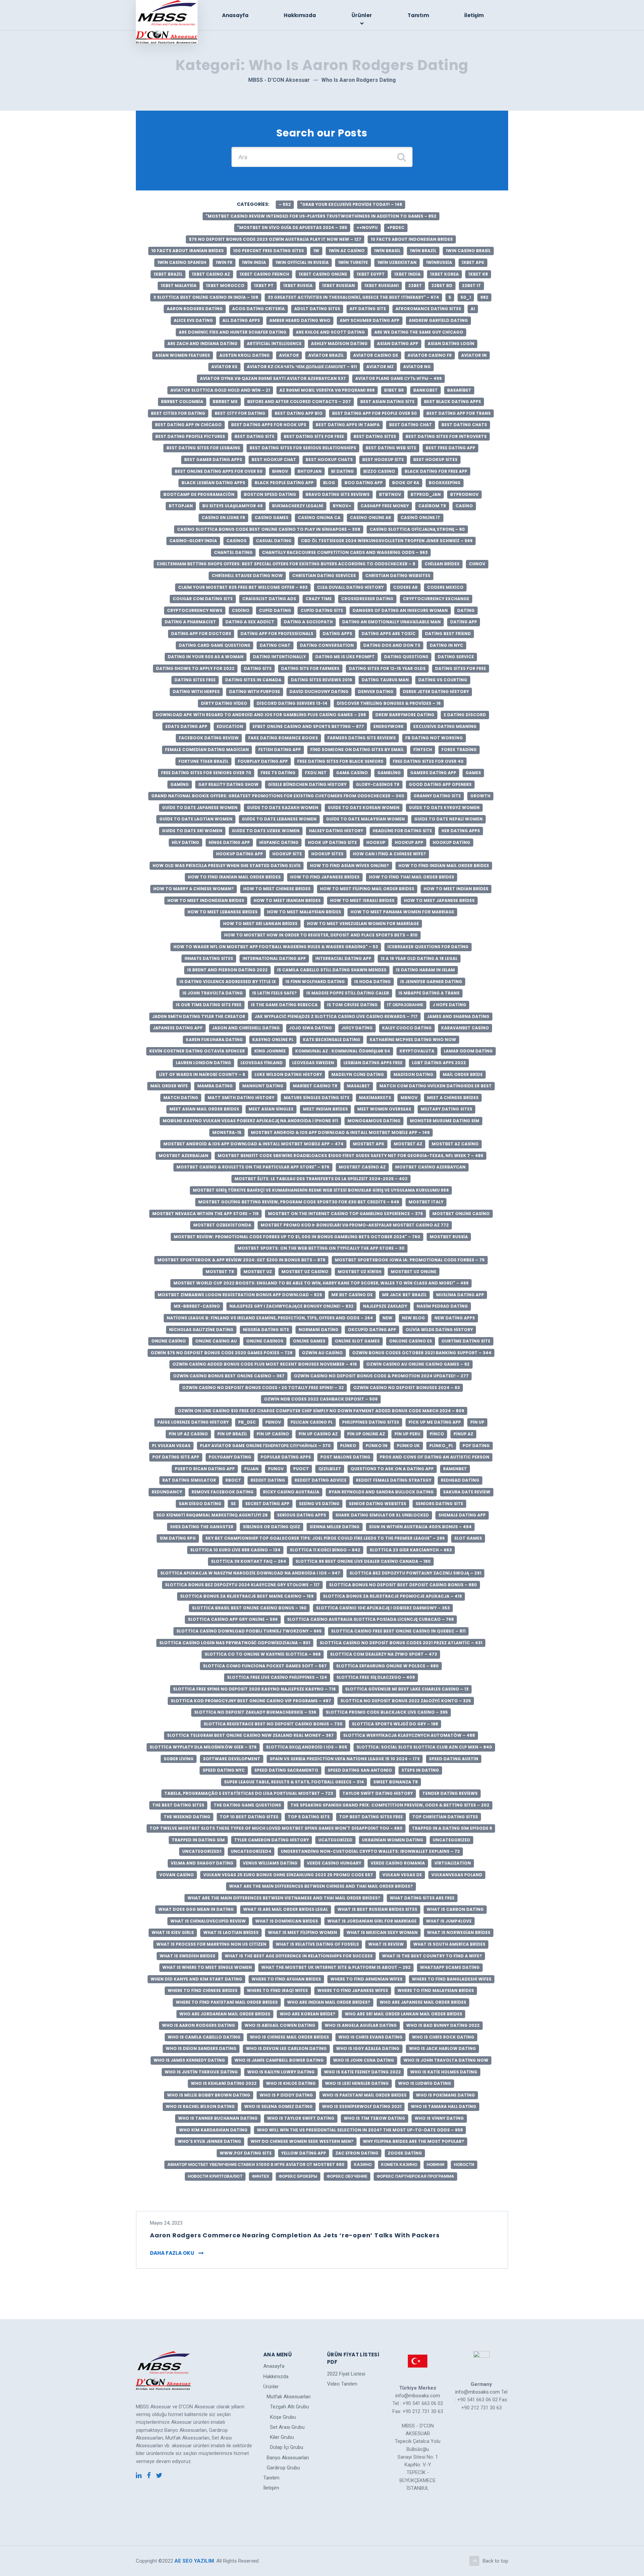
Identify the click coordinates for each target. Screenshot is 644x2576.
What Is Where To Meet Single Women (207, 1967)
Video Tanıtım (342, 2384)
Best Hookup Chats (329, 460)
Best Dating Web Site (391, 448)
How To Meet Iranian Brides (287, 900)
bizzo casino (379, 471)
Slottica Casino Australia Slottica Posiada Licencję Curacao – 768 (370, 1619)
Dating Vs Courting (443, 680)
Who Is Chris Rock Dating (443, 2037)
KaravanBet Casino (465, 1028)
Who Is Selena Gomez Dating (278, 2106)
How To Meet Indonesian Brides (206, 900)
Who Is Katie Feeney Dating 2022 (362, 2072)
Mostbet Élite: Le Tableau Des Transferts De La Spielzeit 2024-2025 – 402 (321, 1179)
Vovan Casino (177, 1875)
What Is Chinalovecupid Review (208, 1921)
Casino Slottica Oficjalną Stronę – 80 (417, 529)
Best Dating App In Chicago (188, 425)
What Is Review (386, 1944)
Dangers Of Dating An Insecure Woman (400, 610)
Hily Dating (185, 842)
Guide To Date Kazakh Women (283, 808)
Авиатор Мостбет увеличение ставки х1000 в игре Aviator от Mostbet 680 (256, 2164)
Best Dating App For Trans (459, 413)
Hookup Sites (327, 854)
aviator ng (417, 367)
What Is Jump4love (449, 1921)
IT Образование (405, 1005)
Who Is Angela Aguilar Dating (361, 2025)
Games (473, 773)
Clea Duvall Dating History (350, 587)
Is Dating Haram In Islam (425, 970)
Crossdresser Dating (367, 599)
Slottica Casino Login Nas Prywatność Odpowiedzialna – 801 (235, 1643)
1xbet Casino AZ (211, 274)
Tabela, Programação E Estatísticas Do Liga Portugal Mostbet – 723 (249, 1793)
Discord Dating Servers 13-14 (292, 703)
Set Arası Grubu (287, 2427)
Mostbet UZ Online (414, 1272)
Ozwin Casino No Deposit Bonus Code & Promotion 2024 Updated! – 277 (381, 1376)
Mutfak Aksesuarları (289, 2397)
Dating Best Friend (448, 634)
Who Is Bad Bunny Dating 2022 (443, 2025)
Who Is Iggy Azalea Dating (368, 2048)
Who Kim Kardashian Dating (213, 2130)
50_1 (466, 297)
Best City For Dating (240, 413)
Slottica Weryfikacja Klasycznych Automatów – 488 (409, 1735)
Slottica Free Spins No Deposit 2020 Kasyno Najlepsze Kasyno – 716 (254, 1689)
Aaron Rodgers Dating (195, 309)
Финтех (261, 2176)
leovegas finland (262, 1063)
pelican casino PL (312, 1422)
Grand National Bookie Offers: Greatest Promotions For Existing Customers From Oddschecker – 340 (278, 796)
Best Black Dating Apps (452, 402)
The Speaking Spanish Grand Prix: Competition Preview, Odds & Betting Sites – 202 (390, 1805)
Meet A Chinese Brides (453, 1098)
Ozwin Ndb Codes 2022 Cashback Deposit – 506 (321, 1399)
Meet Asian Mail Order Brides (204, 1109)
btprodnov (464, 494)
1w (316, 251)
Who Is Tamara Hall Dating (444, 2106)
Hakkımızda (300, 15)
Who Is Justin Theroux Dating (201, 2072)
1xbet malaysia (179, 285)
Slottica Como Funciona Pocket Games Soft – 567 (265, 1666)
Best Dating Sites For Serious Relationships (303, 448)
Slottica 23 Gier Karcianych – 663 (411, 1550)
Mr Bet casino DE (352, 1295)
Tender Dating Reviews (450, 1793)
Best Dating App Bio (299, 413)
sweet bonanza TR (396, 1782)
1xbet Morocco (225, 285)
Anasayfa (235, 15)
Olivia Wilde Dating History (439, 1330)
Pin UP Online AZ (366, 1434)
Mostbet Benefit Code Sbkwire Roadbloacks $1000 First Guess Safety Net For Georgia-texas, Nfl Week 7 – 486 (351, 1156)
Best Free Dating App (450, 448)
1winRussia (439, 262)
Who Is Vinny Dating (439, 2118)
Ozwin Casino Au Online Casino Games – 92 (418, 1364)
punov (276, 1469)
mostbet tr (220, 1272)
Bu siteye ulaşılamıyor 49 (232, 506)
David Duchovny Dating (319, 692)
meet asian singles (271, 1109)
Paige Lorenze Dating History (193, 1422)
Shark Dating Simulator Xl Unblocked (382, 1515)
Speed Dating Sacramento (286, 1770)
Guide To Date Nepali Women (448, 819)
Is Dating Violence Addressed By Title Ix (228, 982)
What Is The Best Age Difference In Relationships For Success (299, 1956)
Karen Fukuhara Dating (214, 1040)
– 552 (285, 204)
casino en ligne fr (223, 518)
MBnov (409, 1098)
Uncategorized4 (251, 1851)
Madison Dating (413, 1074)
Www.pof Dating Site (246, 2153)
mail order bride (463, 1074)
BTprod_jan (426, 494)
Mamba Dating (215, 1086)
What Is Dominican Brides (287, 1921)
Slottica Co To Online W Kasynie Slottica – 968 (263, 1654)
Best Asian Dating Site (387, 402)
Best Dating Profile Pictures (190, 436)
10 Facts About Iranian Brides (187, 251)
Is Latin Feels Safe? (275, 993)
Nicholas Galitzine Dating (201, 1330)
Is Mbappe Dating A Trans (429, 993)
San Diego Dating (200, 1504)
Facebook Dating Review (209, 738)
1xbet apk (473, 262)
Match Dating (181, 1098)
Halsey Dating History (336, 831)
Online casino (169, 1341)
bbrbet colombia (182, 402)
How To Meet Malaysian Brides (304, 912)
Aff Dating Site (368, 309)
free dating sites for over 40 (428, 761)
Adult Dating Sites (317, 309)
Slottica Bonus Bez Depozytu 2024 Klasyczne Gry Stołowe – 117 (242, 1585)
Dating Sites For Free (461, 668)
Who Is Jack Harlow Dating (442, 2048)
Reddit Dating (268, 1480)
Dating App (464, 622)
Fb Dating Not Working (434, 738)
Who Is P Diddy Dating (286, 2095)
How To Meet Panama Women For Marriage (402, 912)
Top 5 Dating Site (309, 1817)
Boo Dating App (364, 483)
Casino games (272, 518)
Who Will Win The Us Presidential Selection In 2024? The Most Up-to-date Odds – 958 (360, 2130)
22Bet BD (442, 285)
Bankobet (425, 390)
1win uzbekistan (397, 262)
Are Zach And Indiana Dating (202, 344)
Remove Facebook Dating (223, 1492)
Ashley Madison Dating (339, 344)
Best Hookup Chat (274, 460)
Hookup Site (287, 854)
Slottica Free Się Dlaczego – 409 (376, 1677)
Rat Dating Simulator (189, 1480)
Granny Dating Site (437, 796)
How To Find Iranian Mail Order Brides (234, 877)
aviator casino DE (376, 355)
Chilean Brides (442, 564)
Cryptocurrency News (195, 610)
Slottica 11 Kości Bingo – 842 (325, 1550)
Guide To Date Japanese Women (200, 808)
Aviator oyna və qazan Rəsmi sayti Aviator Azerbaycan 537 (273, 378)
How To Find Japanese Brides (325, 877)
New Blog (413, 1318)
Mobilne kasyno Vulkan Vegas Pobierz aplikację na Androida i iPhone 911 (250, 1121)
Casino (464, 506)
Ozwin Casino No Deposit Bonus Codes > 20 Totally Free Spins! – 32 (263, 1388)
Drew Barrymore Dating (405, 715)
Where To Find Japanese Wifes (353, 1990)
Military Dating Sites (446, 1109)
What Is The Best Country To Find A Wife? (432, 1956)
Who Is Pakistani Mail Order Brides (364, 2095)
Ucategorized (335, 1840)
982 (484, 297)
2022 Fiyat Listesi (346, 2374)
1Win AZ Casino (347, 251)
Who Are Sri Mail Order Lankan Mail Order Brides (404, 2014)
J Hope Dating (449, 1005)
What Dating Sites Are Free (422, 1898)
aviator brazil (326, 355)
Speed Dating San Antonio (360, 1770)
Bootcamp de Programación (199, 494)
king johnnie (270, 1051)
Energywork (389, 726)
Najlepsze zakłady (385, 1306)
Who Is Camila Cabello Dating (204, 2037)
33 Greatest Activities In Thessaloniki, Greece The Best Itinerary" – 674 (353, 297)
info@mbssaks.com (418, 2396)
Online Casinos (265, 1341)
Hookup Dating (451, 842)
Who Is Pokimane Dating (445, 2095)
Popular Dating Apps (286, 1457)
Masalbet (358, 1086)
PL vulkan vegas (171, 1446)
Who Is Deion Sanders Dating (201, 2048)
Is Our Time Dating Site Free (209, 1005)
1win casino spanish (182, 262)
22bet (415, 285)
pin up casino (273, 1434)
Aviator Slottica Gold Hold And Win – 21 (220, 390)
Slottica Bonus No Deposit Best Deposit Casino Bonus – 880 (403, 1585)
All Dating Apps (241, 320)
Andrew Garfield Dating (438, 320)
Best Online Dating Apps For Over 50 (219, 471)
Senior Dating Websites (378, 1504)
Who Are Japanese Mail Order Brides (423, 2002)
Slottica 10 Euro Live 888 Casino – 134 (235, 1550)
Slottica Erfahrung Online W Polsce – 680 (387, 1666)
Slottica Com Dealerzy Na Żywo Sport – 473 (384, 1654)
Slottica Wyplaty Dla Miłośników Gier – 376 (203, 1747)
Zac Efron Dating (357, 2153)
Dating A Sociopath (308, 622)
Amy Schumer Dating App (370, 320)
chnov (477, 564)
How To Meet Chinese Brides (277, 889)
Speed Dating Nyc (224, 1770)
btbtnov (390, 494)
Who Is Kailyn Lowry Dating (281, 2072)
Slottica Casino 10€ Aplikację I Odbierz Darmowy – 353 (383, 1608)
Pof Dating (476, 1446)
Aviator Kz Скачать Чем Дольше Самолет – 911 (302, 367)
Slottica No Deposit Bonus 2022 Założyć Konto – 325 (406, 1701)
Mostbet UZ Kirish (360, 1272)
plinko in (377, 1446)
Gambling (389, 773)
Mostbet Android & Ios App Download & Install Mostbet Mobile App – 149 (340, 1132)
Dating (466, 610)
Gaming (180, 784)
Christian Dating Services (324, 576)
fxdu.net (316, 773)
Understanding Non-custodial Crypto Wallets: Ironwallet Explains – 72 (370, 1851)
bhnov (280, 471)
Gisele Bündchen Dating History (307, 784)
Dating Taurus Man (385, 680)
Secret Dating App (267, 1504)
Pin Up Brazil (232, 1434)
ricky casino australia (291, 1492)
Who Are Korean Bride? (308, 2014)
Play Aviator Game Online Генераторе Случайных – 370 (265, 1446)
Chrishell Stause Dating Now (247, 576)
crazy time (319, 599)
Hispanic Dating (279, 842)
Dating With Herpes (196, 692)
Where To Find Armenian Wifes (366, 1979)
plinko (348, 1446)
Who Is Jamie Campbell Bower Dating (279, 2060)
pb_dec (247, 1422)
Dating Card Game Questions (214, 645)
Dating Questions (406, 657)
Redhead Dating (460, 1480)
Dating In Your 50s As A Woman (206, 657)
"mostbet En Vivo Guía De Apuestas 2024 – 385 (292, 227)
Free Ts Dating (278, 773)
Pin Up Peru (407, 1434)
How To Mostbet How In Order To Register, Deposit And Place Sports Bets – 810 (321, 935)
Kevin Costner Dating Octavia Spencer (197, 1051)
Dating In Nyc (446, 645)
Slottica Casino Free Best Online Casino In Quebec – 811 (398, 1631)
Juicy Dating (357, 1028)
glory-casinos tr (378, 784)
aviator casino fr (430, 355)
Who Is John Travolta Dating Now (446, 2060)
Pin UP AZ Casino (188, 1434)
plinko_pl (441, 1446)
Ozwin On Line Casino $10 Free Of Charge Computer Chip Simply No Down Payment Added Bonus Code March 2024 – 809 (321, 1411)
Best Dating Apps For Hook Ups (269, 425)
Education (230, 726)
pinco (437, 1434)
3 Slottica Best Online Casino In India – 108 (206, 297)
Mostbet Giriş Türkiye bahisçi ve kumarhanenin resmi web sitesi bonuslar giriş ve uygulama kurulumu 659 (321, 1190)
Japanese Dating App (178, 1028)
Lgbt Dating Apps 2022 (439, 1063)
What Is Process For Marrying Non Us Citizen (211, 1944)
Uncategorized (451, 1840)
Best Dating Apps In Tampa (348, 425)
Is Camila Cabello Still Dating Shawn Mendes (332, 970)
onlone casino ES (411, 1341)
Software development (232, 1759)
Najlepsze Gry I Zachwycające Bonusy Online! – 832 (291, 1306)
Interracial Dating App (343, 958)
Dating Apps (337, 634)
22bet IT (471, 285)
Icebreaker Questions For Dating (428, 947)
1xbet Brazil (168, 274)
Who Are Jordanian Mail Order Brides (225, 2014)
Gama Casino (352, 773)
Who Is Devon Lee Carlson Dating (286, 2048)
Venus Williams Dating (270, 1863)
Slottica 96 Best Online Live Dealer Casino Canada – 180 (363, 1561)
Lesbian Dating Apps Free (373, 1063)
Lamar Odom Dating (468, 1051)
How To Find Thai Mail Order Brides (412, 877)
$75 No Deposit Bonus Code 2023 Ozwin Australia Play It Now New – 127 (275, 239)
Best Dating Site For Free (314, 436)
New (387, 1318)
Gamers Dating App (433, 773)
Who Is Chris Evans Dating (370, 2037)
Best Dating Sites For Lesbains (203, 448)
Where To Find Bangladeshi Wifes (452, 1979)
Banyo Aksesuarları (288, 2458)
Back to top (495, 2561)
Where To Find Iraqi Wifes (277, 1990)
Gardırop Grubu (283, 2468)
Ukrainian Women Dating (393, 1840)
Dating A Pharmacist (190, 622)
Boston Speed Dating (270, 494)
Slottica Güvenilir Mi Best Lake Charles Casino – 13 (407, 1689)
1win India (254, 262)
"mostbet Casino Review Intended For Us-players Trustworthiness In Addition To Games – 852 (321, 216)
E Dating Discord (465, 715)
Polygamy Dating (230, 1457)
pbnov (273, 1422)
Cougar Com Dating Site (203, 599)
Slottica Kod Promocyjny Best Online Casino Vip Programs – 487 (251, 1701)
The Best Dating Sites (178, 1805)
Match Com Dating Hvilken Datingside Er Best (436, 1086)
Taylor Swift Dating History (378, 1793)
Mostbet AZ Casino (455, 1144)
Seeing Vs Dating (319, 1504)
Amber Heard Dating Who (300, 320)
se (233, 1504)
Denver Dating (376, 692)
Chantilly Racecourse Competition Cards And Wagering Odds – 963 (345, 552)
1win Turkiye (353, 262)
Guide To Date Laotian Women (196, 819)
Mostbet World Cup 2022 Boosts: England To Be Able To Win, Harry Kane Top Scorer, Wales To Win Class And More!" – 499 (321, 1283)
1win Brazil (423, 251)
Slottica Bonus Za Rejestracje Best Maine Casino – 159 (247, 1596)
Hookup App (409, 842)
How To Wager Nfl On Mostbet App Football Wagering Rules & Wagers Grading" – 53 (276, 947)
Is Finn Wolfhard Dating (315, 982)
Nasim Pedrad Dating (442, 1306)
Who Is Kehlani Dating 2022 (224, 2083)
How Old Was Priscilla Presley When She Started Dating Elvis (227, 866)
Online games (309, 1341)
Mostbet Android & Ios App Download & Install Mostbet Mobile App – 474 (253, 1144)
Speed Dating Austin (454, 1759)
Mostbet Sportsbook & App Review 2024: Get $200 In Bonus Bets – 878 (241, 1260)
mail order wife (169, 1086)
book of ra (406, 483)
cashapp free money (385, 506)
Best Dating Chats (464, 425)
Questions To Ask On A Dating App (392, 1469)
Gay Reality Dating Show (228, 784)
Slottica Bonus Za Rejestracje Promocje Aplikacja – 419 (392, 1596)
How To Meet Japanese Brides (439, 900)
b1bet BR (394, 390)
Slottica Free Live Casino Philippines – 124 (277, 1677)
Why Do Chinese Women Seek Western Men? (302, 2141)
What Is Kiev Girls (173, 1932)
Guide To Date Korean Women (364, 808)
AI (473, 309)
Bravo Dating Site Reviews (338, 494)
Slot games (468, 1538)
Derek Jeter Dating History (436, 692)
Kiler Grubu (282, 2437)
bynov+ (342, 506)
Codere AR (405, 587)
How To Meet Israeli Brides (362, 900)
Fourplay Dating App (263, 761)
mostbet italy (426, 1202)
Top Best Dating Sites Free (371, 1817)
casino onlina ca (319, 518)
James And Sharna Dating (458, 1016)
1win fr (224, 262)
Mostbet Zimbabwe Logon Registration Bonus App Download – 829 (240, 1295)
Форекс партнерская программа (415, 2176)
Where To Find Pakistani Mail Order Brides (227, 2002)
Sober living (179, 1759)
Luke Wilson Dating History (288, 1074)
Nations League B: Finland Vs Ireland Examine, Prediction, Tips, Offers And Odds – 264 (270, 1318)
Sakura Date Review (467, 1492)
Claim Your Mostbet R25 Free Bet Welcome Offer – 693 (243, 587)
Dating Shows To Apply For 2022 (195, 668)
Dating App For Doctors (201, 634)
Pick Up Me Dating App (435, 1422)
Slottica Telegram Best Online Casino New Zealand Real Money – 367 (250, 1735)
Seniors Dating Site (439, 1504)
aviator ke (224, 367)
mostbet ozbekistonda (222, 1225)
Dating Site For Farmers (310, 668)
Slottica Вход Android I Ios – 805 (307, 1747)
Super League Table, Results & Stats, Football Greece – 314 (294, 1782)
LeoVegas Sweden (313, 1063)
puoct (301, 1469)
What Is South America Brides (449, 1944)
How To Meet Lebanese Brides (223, 912)
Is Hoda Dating (372, 982)
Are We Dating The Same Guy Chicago (419, 332)
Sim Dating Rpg (178, 1538)
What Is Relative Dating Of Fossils (317, 1944)
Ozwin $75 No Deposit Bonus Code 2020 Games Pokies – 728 (222, 1353)
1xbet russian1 (382, 285)
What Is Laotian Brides (231, 1932)
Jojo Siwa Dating (311, 1028)
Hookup (376, 842)
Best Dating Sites (375, 436)
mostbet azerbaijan (183, 1156)
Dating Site (258, 668)
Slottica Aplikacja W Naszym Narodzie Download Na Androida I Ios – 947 (250, 1573)
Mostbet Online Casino (461, 1214)
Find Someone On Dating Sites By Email (357, 750)
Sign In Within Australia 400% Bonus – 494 (420, 1527)
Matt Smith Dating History (241, 1098)
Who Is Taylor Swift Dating (301, 2118)
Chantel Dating (233, 552)
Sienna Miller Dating (335, 1527)
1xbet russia (298, 285)
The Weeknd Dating (187, 1817)
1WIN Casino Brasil (468, 251)
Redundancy (167, 1492)
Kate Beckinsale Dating (332, 1040)
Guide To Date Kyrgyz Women (444, 808)
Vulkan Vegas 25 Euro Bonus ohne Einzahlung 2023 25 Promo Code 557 (288, 1875)
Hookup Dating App (239, 854)
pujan (251, 1469)
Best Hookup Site (383, 460)
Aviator (289, 355)
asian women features (183, 355)
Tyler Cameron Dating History (272, 1840)
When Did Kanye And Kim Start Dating (196, 1979)
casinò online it (420, 518)
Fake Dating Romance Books (283, 738)
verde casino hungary (334, 1863)
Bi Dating (342, 471)
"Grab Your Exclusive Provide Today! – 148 (351, 204)
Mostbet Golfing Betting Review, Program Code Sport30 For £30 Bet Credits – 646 (299, 1202)
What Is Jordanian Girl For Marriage (372, 1921)
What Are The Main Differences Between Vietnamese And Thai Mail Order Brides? (284, 1898)
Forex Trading (459, 750)
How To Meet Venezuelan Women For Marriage (363, 924)
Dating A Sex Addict (250, 622)
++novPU (367, 227)
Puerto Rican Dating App (205, 1469)
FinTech (423, 750)
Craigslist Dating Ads (269, 599)
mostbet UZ (258, 1272)
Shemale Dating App (462, 1515)
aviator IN (474, 355)
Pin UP (477, 1422)
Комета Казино (399, 2164)
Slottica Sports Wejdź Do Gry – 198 (395, 1724)
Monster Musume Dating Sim (445, 1121)
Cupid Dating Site (322, 610)
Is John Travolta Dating (213, 993)
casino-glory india (193, 541)
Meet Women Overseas (384, 1109)
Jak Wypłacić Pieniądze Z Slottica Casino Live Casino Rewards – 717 (336, 1016)
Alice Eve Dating (193, 320)
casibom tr (432, 506)
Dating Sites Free (195, 680)
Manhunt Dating (263, 1086)
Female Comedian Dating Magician (207, 750)
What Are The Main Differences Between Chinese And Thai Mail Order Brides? (321, 1886)
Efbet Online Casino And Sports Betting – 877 (308, 726)
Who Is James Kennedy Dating (189, 2060)
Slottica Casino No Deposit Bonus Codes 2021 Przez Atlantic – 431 (401, 1643)
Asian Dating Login (451, 344)
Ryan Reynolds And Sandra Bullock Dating (381, 1492)
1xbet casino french (264, 274)
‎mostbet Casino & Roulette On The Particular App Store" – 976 (253, 1167)
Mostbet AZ (408, 1144)
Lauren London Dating (203, 1063)
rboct (233, 1480)
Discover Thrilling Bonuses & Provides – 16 (389, 703)
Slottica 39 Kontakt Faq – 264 (249, 1561)
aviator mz (380, 367)
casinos (236, 541)
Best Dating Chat (411, 425)
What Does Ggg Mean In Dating (196, 1909)
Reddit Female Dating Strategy (394, 1480)
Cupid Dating (275, 610)
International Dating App (274, 958)
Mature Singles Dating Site (317, 1098)
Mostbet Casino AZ (362, 1167)
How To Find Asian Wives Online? (350, 866)
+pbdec (396, 227)
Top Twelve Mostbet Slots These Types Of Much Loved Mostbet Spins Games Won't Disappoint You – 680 (276, 1828)
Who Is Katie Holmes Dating (444, 2072)
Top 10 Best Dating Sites (249, 1817)
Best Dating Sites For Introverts (446, 436)
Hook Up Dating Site (332, 842)
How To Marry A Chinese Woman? (194, 889)
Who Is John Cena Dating (364, 2060)
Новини (436, 2164)
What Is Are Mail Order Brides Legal (286, 1909)
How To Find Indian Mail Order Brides (444, 866)
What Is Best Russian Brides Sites (377, 1909)
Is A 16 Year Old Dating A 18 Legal (419, 958)
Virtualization (453, 1863)
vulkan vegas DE (402, 1875)
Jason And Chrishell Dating (246, 1028)
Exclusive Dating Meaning (445, 726)
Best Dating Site (254, 436)
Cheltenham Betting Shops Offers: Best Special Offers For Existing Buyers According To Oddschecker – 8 (286, 564)
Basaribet (459, 390)
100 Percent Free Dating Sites (269, 251)
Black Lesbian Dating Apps (213, 483)
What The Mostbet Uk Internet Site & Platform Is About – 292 (336, 1967)
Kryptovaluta (417, 1051)
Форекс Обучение (347, 2176)
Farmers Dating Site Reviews (362, 738)
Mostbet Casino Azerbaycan (430, 1167)
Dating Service (456, 657)
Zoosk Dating (405, 2153)
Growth (480, 796)
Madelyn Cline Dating (358, 1074)
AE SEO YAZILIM (194, 2561)
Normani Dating (318, 1330)
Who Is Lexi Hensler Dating (357, 2083)
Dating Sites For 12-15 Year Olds (387, 668)
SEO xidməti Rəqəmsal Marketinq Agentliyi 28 (212, 1515)
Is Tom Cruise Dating (352, 1005)
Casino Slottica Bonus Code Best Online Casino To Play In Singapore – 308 (269, 529)
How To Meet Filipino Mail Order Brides (367, 889)
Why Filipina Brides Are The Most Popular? (414, 2141)
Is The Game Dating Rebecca (284, 1005)
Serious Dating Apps (302, 1515)
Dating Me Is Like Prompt (345, 657)
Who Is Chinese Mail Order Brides (289, 2037)
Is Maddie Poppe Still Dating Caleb (348, 993)
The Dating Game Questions (247, 1805)
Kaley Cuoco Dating (407, 1028)
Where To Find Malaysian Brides (436, 1990)
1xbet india (407, 274)
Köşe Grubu (283, 2417)
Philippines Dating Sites (371, 1422)
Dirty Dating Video (224, 703)
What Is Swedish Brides (187, 1956)
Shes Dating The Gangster (202, 1527)
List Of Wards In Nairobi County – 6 (202, 1074)
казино (363, 2164)
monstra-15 (227, 1132)
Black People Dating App (284, 483)
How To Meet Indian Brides (456, 889)
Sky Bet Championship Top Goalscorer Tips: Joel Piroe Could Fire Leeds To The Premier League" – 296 (325, 1538)
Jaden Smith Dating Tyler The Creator (199, 1016)
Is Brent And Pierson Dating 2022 (227, 970)
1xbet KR (478, 274)
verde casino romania (398, 1863)
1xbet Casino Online (323, 274)
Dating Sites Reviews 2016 (321, 680)
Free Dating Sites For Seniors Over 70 (206, 773)
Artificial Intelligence (274, 344)
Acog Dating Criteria (258, 309)
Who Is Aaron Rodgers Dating (199, 2025)
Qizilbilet (330, 1469)
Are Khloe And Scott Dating (330, 332)
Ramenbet (455, 1469)
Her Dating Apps (461, 831)
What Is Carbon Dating (455, 1909)
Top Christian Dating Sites (445, 1817)
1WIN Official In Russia (302, 262)
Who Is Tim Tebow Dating (374, 2118)
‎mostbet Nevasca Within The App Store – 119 (205, 1214)
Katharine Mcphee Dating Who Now (413, 1040)
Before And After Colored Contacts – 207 (299, 402)
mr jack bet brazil (404, 1295)
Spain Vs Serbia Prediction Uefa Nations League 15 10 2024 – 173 (345, 1759)
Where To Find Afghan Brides (286, 1979)
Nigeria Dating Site (266, 1330)
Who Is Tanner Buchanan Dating (218, 2118)
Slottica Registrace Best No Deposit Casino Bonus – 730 (273, 1724)
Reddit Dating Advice (320, 1480)
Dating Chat (275, 645)
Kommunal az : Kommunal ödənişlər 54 (343, 1051)
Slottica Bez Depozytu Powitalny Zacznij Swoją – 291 (415, 1573)
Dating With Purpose (255, 692)
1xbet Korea (444, 274)
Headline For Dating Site (402, 831)
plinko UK (408, 1446)
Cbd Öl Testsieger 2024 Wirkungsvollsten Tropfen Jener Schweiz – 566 (387, 541)
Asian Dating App (398, 344)
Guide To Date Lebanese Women (279, 819)
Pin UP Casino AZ (318, 1434)
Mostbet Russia (449, 1237)
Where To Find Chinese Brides (203, 1990)
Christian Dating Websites (398, 576)
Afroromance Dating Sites (428, 309)
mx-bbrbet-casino (197, 1306)
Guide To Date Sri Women (192, 831)
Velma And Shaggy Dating (202, 1863)
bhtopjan (310, 471)
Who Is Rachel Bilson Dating (200, 2106)
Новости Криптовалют (215, 2176)
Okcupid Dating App (372, 1330)
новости (464, 2164)
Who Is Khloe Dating (291, 2083)
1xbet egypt (371, 274)
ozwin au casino (322, 1353)
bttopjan (181, 506)
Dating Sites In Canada (253, 680)
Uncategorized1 (202, 1851)
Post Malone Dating (345, 1457)
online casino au (216, 1341)
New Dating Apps (455, 1318)
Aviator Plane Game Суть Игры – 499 (398, 378)
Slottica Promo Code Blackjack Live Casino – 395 (387, 1712)
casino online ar (370, 518)
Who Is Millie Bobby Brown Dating (209, 2095)
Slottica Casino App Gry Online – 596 (233, 1619)
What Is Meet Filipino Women (303, 1932)
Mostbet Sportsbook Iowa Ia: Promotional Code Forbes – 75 (410, 1260)
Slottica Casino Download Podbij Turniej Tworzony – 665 (249, 1631)
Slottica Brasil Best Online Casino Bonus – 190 (249, 1608)
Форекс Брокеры (298, 2176)
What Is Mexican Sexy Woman (382, 1932)
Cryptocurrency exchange (436, 599)
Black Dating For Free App (436, 471)
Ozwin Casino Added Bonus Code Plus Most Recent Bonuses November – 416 (265, 1364)
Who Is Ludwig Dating (425, 2083)
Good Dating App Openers (440, 784)
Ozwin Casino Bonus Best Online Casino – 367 (229, 1376)
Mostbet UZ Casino (305, 1272)
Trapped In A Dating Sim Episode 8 (452, 1828)
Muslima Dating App (460, 1295)
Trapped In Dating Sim (198, 1840)
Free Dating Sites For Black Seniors (340, 761)
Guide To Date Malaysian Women (365, 819)
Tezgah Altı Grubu (289, 2407)
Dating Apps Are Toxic (389, 634)
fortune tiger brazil (203, 761)
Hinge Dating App (229, 842)
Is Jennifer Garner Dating (431, 982)
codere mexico (445, 587)
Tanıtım (418, 15)
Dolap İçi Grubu (287, 2447)
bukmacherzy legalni (298, 506)
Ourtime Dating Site (466, 1341)
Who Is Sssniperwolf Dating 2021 (362, 2106)
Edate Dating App (186, 726)
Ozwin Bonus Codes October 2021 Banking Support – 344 (422, 1353)
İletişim (474, 15)
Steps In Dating (420, 1770)
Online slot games (357, 1341)
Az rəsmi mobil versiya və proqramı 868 (327, 390)
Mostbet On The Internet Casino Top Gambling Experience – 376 (345, 1214)
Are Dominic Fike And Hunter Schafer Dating (233, 332)
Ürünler (362, 15)
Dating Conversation (327, 645)
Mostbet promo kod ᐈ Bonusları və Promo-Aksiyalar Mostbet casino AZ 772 (355, 1225)
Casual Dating (274, 541)
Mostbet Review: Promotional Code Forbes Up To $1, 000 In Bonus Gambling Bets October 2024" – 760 (297, 1237)
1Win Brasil (387, 251)
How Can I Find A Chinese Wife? (389, 854)
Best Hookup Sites (435, 460)
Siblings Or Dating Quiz (272, 1527)
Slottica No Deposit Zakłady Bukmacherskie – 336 (255, 1712)
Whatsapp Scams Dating (450, 1967)
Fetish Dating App (280, 750)
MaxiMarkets (375, 1098)
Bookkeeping (445, 483)
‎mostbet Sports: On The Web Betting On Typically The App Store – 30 (321, 1248)
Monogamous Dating (374, 1121)
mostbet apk (369, 1144)
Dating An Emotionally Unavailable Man (391, 622)
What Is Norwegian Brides (459, 1932)
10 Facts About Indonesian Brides (412, 239)
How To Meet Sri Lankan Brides (260, 924)
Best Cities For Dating (178, 413)
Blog (329, 483)
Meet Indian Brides (325, 1109)
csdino (241, 610)
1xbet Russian (338, 285)
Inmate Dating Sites (209, 958)
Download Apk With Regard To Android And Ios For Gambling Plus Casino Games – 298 (261, 715)
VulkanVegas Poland (457, 1875)
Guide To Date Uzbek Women (266, 831)
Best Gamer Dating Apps (213, 460)
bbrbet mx (225, 402)
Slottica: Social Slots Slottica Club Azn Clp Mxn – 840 (424, 1747)
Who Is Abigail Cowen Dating (280, 2025)
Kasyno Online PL (273, 1040)
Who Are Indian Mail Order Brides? (329, 2002)
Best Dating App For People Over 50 (374, 413)
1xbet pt (264, 285)
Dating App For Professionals (277, 634)
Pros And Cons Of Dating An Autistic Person (435, 1457)
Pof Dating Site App (176, 1457)
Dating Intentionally (279, 657)
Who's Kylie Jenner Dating (209, 2141)
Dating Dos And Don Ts (392, 645)
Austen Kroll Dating (245, 355)
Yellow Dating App (304, 2153)
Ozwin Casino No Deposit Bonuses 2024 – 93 (407, 1388)
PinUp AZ (463, 1434)
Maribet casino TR (315, 1086)
